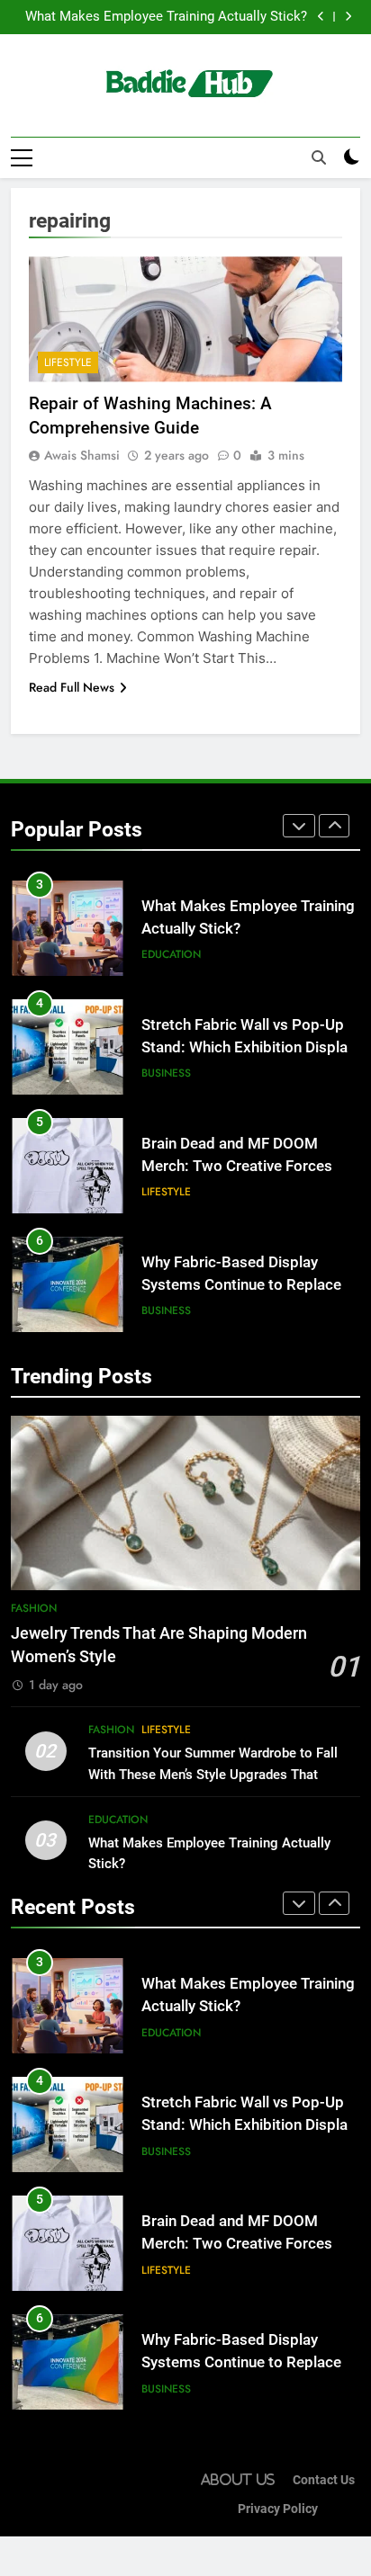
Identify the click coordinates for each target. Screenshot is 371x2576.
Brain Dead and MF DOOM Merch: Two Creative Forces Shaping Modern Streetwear (237, 1166)
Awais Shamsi (82, 455)
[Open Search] (319, 157)
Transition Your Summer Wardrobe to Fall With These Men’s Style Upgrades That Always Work (213, 1774)
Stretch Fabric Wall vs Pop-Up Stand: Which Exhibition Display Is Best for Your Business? (248, 1047)
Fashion (34, 1608)
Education (171, 954)
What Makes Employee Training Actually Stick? (166, 17)
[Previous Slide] (321, 17)
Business (166, 1073)
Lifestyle (68, 362)
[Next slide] (348, 17)
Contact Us (324, 2480)
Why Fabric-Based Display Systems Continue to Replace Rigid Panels (241, 1285)
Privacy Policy (278, 2509)
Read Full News (72, 687)
